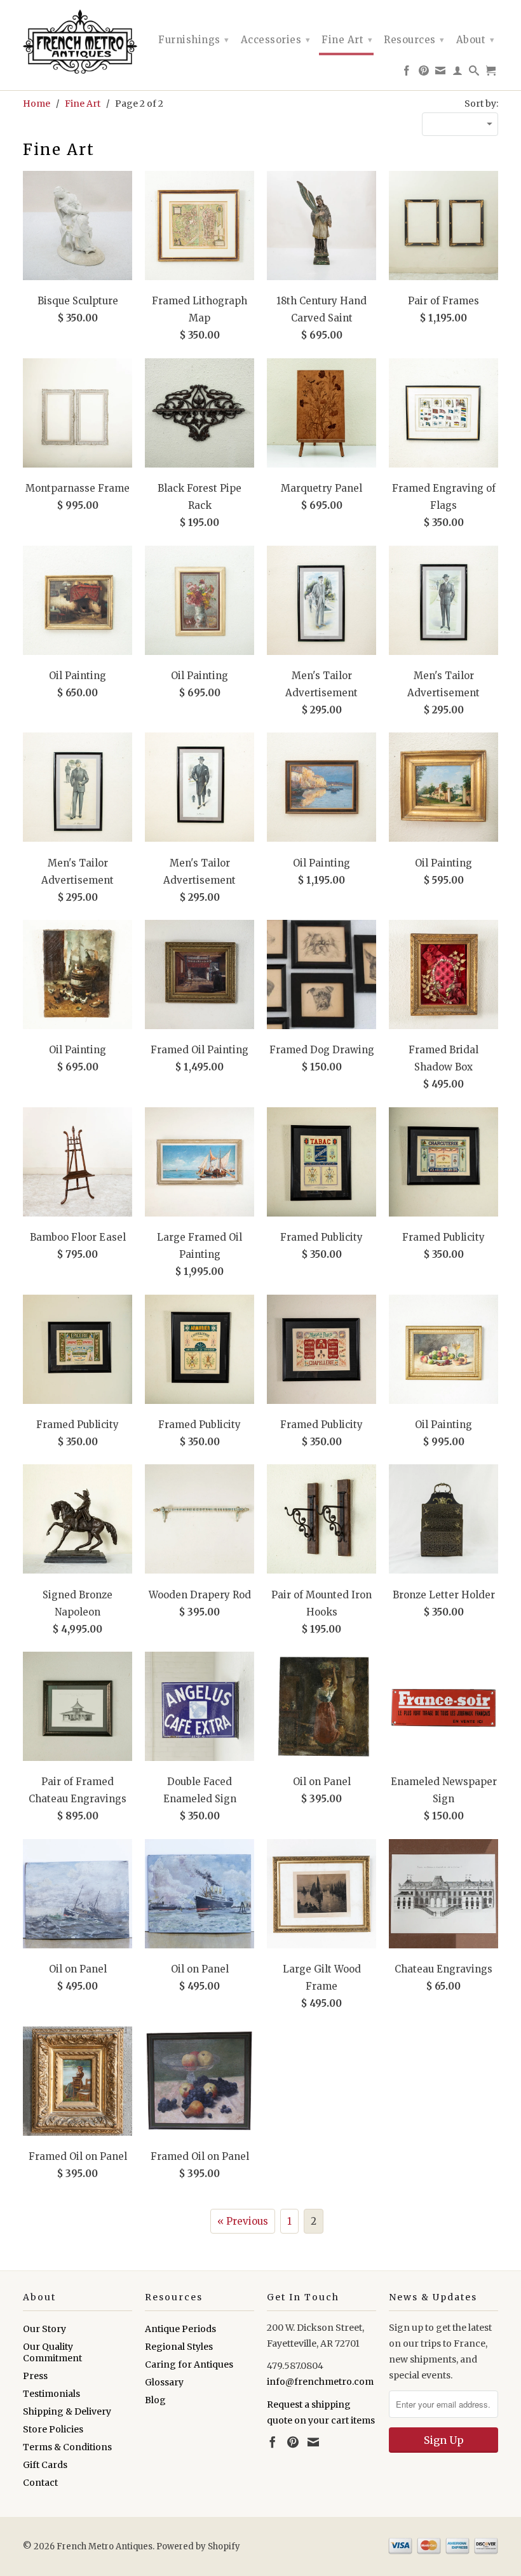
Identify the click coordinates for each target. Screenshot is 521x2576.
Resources (414, 40)
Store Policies (53, 2429)
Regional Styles (179, 2347)
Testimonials (51, 2394)
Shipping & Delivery (67, 2411)
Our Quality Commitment (52, 2352)
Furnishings (194, 40)
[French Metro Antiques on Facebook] (407, 73)
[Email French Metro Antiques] (441, 73)
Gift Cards (45, 2465)
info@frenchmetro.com (320, 2382)
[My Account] (458, 73)
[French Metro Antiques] (78, 42)
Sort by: (481, 104)
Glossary (164, 2382)
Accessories (276, 40)
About (476, 40)
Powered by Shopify (198, 2546)
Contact (40, 2483)
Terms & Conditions (67, 2447)
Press (35, 2376)
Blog (155, 2400)
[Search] (474, 73)
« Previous (243, 2221)
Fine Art (347, 40)
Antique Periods (180, 2329)
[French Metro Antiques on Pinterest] (424, 73)
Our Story (44, 2329)
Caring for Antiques (189, 2364)
